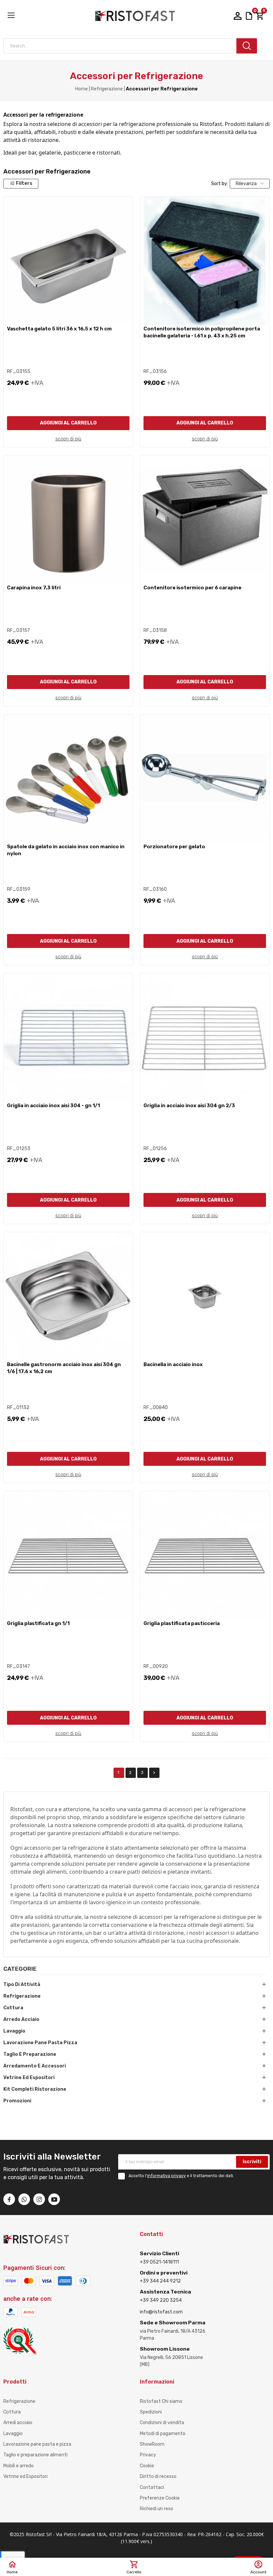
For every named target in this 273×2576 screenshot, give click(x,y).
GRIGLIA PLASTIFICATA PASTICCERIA (182, 1623)
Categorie (20, 1969)
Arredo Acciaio (21, 2019)
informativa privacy (166, 2176)
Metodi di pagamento (163, 2434)
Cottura (13, 2008)
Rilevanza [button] (246, 184)
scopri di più (68, 439)
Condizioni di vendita (162, 2423)
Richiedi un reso (156, 2509)
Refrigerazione (22, 1996)
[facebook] (9, 2199)
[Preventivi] (249, 15)
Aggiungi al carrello (68, 423)
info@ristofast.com (161, 2312)
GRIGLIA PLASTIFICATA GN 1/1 (38, 1623)
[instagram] (39, 2199)
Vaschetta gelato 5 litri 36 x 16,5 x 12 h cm (59, 329)
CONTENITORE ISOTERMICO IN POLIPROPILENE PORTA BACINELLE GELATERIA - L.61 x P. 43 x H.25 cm (202, 332)
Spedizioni (151, 2412)
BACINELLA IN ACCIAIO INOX (173, 1364)
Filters (24, 183)
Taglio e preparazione (30, 2054)
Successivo (154, 1773)
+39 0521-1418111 (159, 2262)
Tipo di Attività (22, 1985)
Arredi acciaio (18, 2423)
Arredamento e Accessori (35, 2066)
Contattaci (152, 2487)
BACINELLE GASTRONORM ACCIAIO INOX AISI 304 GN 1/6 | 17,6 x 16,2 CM (64, 1368)
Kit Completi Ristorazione (35, 2089)
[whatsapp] (24, 2199)
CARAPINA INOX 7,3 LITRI (34, 588)
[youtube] (54, 2199)
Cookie (147, 2466)
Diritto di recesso (158, 2476)
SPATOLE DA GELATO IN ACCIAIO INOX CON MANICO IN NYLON (66, 850)
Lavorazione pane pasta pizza (40, 2043)
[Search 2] (247, 46)
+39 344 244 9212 (160, 2281)
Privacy (148, 2455)
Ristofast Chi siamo (161, 2401)
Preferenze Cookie (160, 2498)
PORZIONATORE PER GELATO (174, 847)
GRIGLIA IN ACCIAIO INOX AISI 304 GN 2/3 (189, 1106)
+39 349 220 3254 (161, 2300)
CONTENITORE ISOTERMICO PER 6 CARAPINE (192, 588)
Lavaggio (14, 2031)
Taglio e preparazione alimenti (35, 2455)
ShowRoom (152, 2444)
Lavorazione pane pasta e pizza (37, 2444)
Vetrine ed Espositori (29, 2078)
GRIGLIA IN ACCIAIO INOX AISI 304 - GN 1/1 (53, 1106)
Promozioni (17, 2101)
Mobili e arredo (18, 2466)
